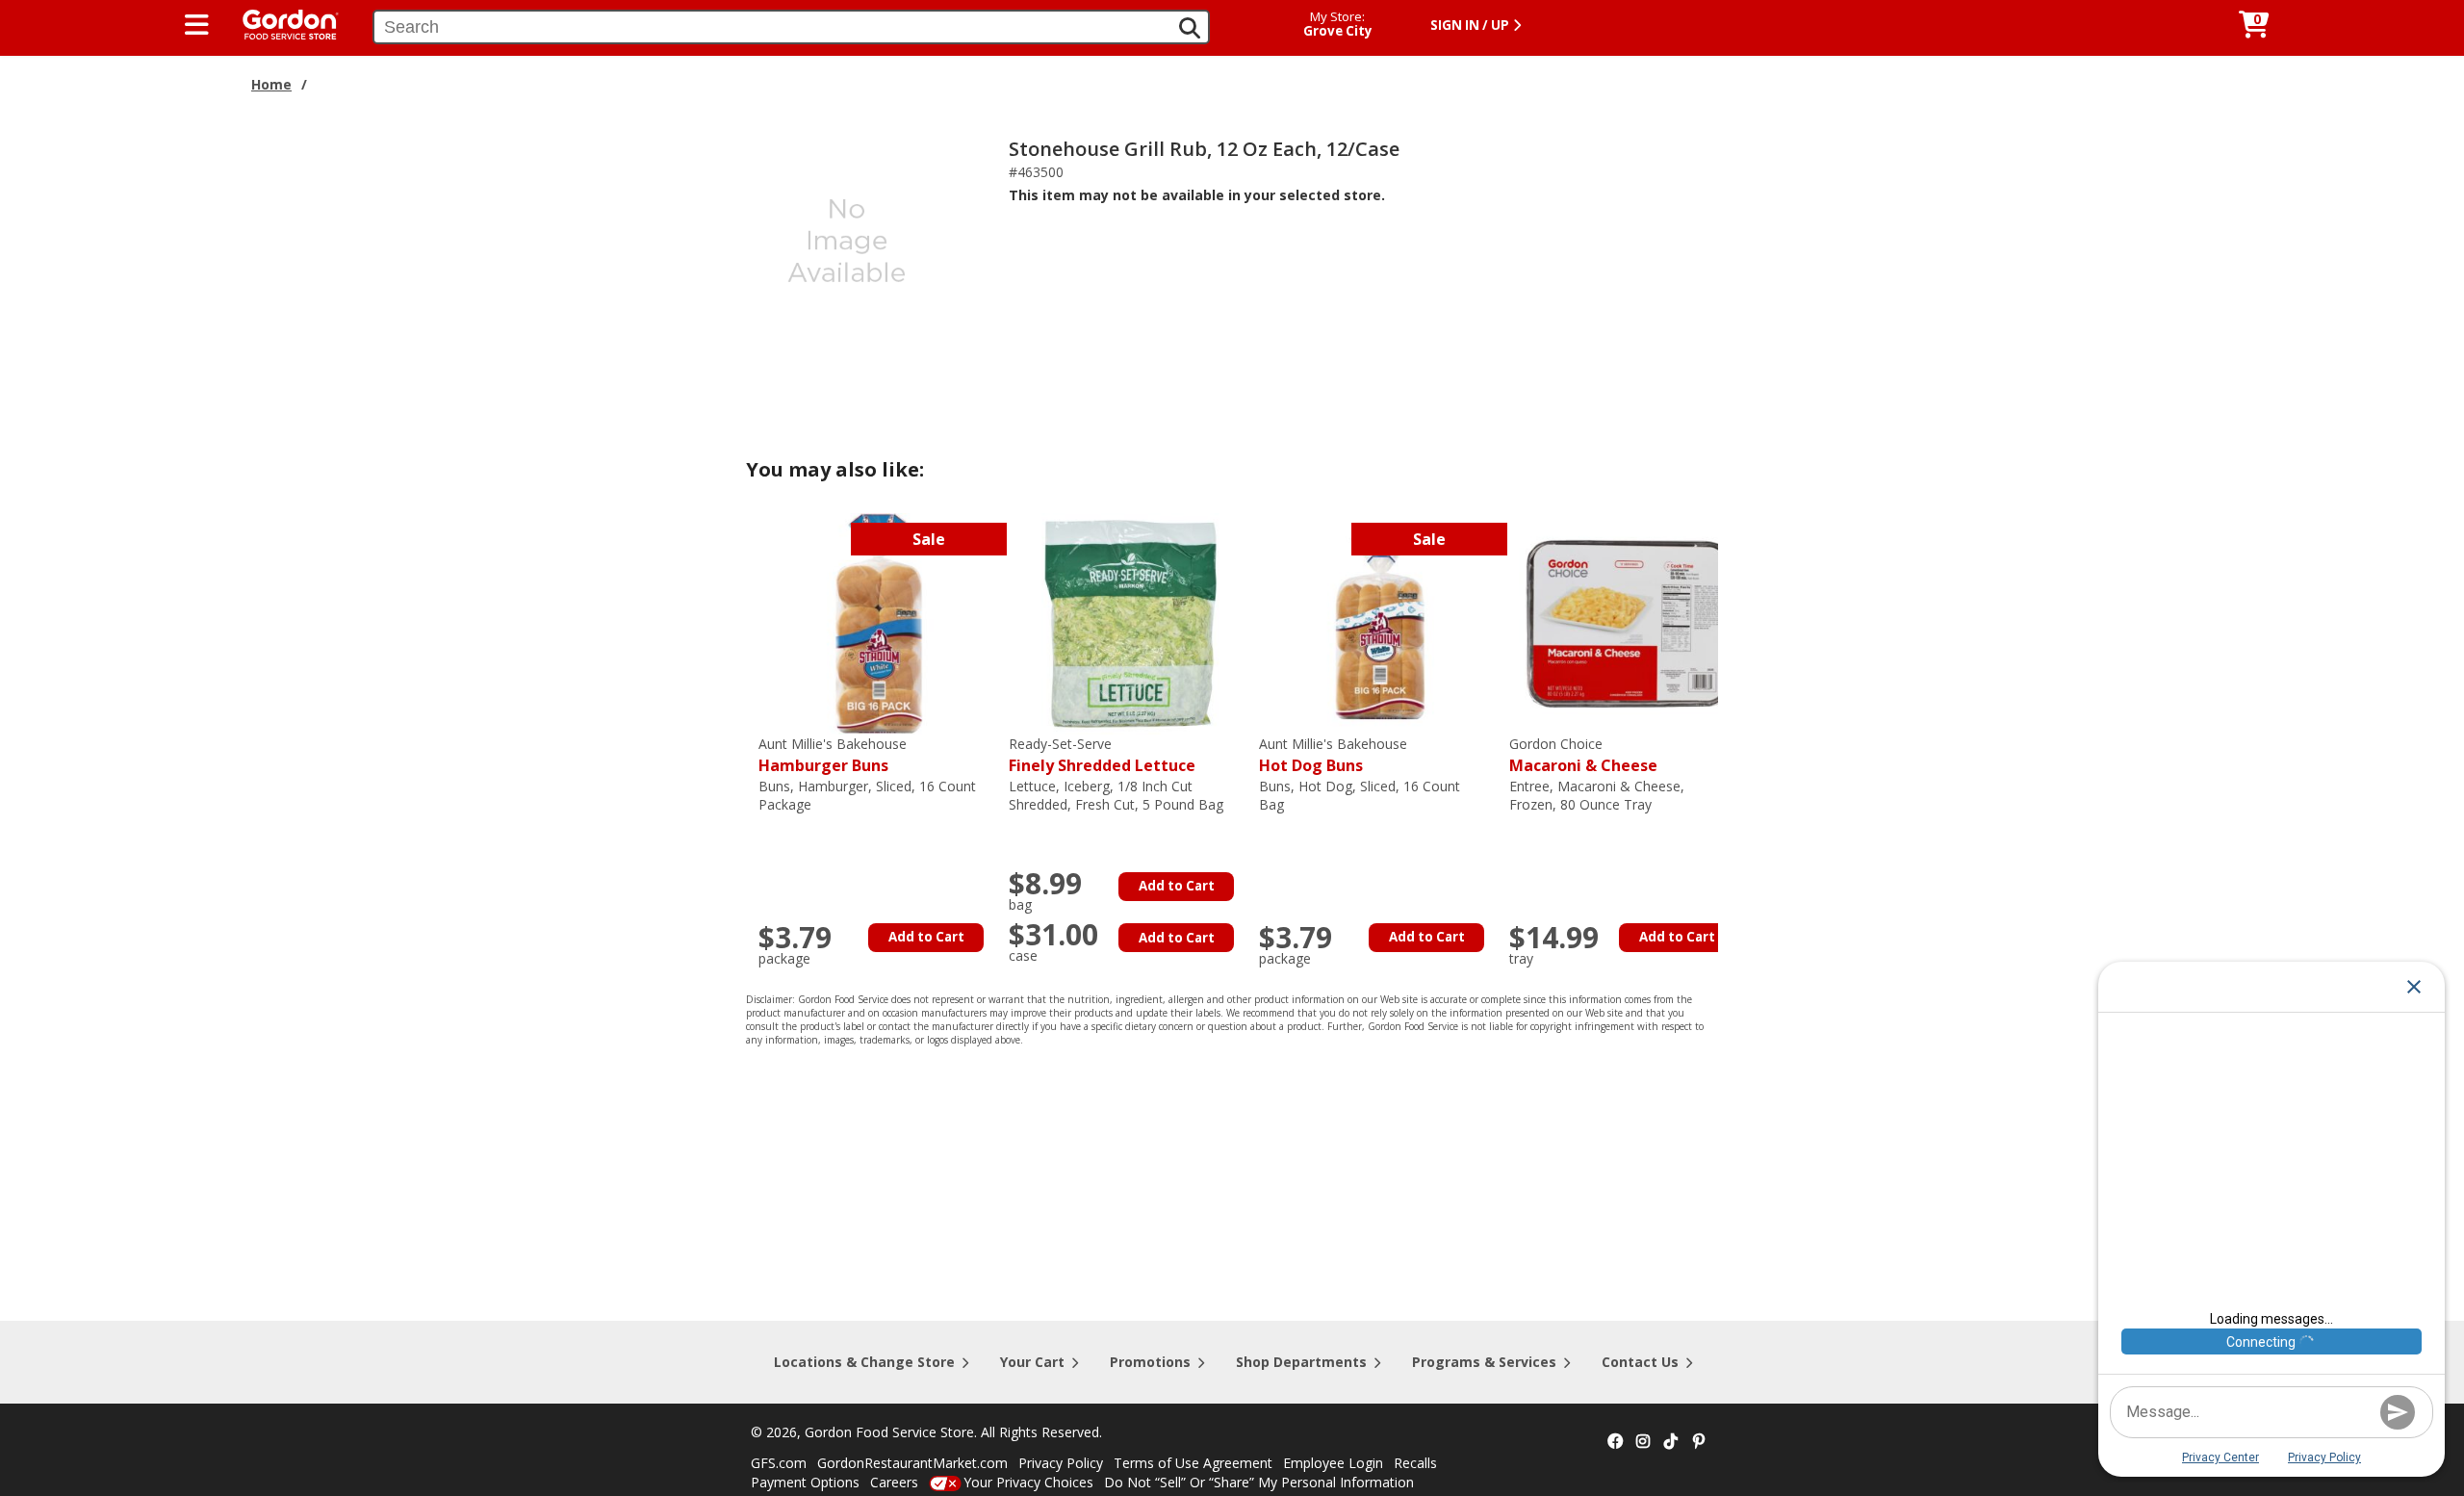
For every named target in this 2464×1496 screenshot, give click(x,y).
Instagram (1643, 1442)
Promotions (1150, 1362)
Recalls (1415, 1463)
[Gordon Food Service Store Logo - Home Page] (281, 23)
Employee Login (1333, 1463)
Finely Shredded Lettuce (1102, 755)
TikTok (1671, 1442)
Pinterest (1699, 1442)
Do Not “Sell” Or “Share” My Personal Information (1259, 1482)
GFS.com (779, 1463)
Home (271, 84)
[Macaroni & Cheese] (1630, 622)
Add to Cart (926, 937)
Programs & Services (1484, 1362)
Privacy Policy (1061, 1463)
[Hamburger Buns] (879, 622)
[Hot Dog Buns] (1379, 622)
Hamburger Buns (833, 755)
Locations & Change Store (864, 1362)
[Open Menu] (197, 25)
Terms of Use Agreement (1193, 1463)
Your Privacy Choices (1028, 1482)
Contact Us (1640, 1362)
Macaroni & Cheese (1583, 755)
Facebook (1615, 1442)
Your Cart (1032, 1362)
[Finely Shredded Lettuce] (1129, 622)
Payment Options (805, 1482)
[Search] (1190, 28)
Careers (894, 1482)
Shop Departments (1301, 1362)
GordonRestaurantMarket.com (912, 1463)
